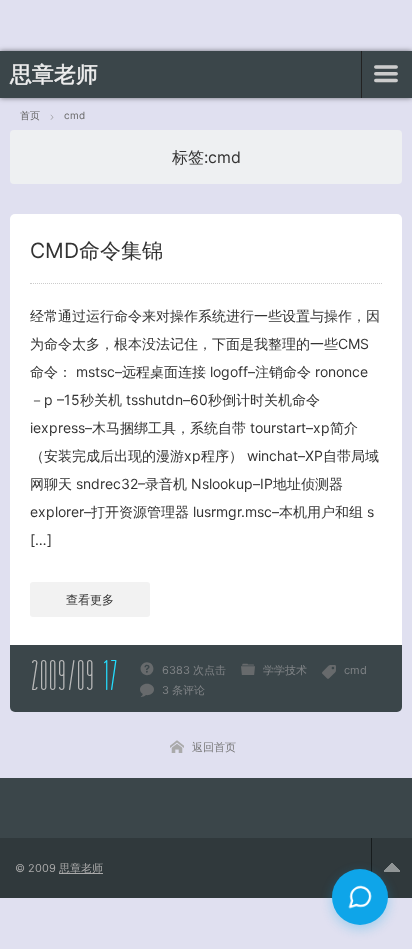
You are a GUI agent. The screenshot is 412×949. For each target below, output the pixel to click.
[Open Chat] (360, 897)
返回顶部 (391, 868)
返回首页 (214, 747)
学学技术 (285, 670)
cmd (355, 670)
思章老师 (54, 74)
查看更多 (90, 599)
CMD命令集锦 (96, 250)
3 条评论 (183, 690)
